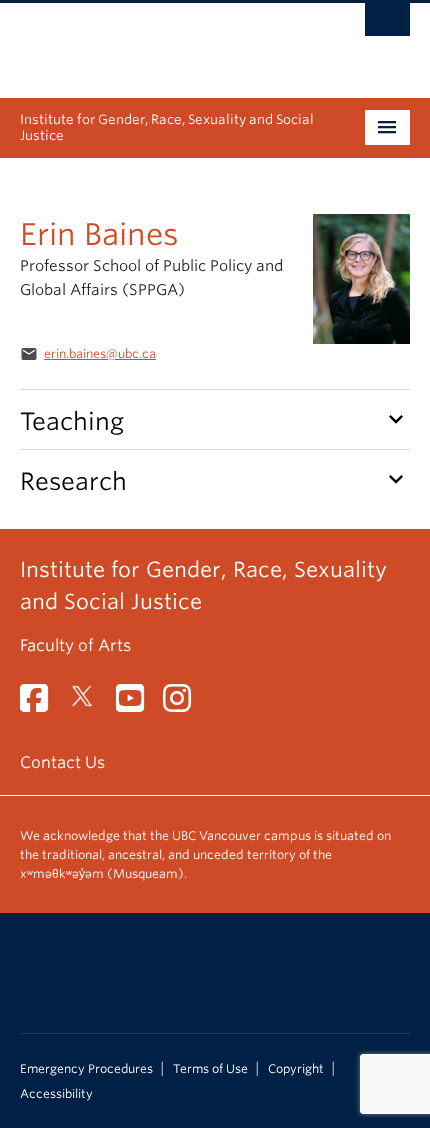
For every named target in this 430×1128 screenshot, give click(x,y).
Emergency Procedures (86, 1069)
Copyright (296, 1069)
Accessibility (56, 1094)
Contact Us (62, 762)
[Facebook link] (41, 704)
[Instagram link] (184, 704)
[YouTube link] (137, 704)
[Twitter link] (89, 704)
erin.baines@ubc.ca (100, 353)
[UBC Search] (387, 25)
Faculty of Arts (75, 645)
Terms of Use (210, 1069)
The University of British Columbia (156, 41)
